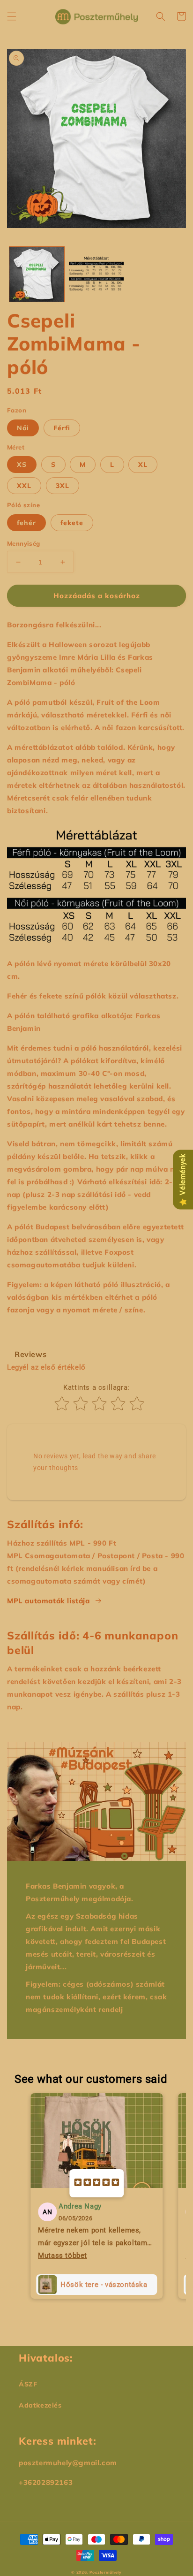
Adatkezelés (40, 2405)
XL (143, 465)
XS (22, 465)
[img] (96, 2183)
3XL (63, 486)
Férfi (62, 428)
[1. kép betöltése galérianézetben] (37, 274)
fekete (72, 523)
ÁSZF (28, 2384)
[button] (12, 16)
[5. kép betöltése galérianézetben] (96, 274)
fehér (26, 523)
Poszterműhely (106, 2572)
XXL (24, 486)
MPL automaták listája (48, 1601)
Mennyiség (24, 543)
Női (23, 428)
